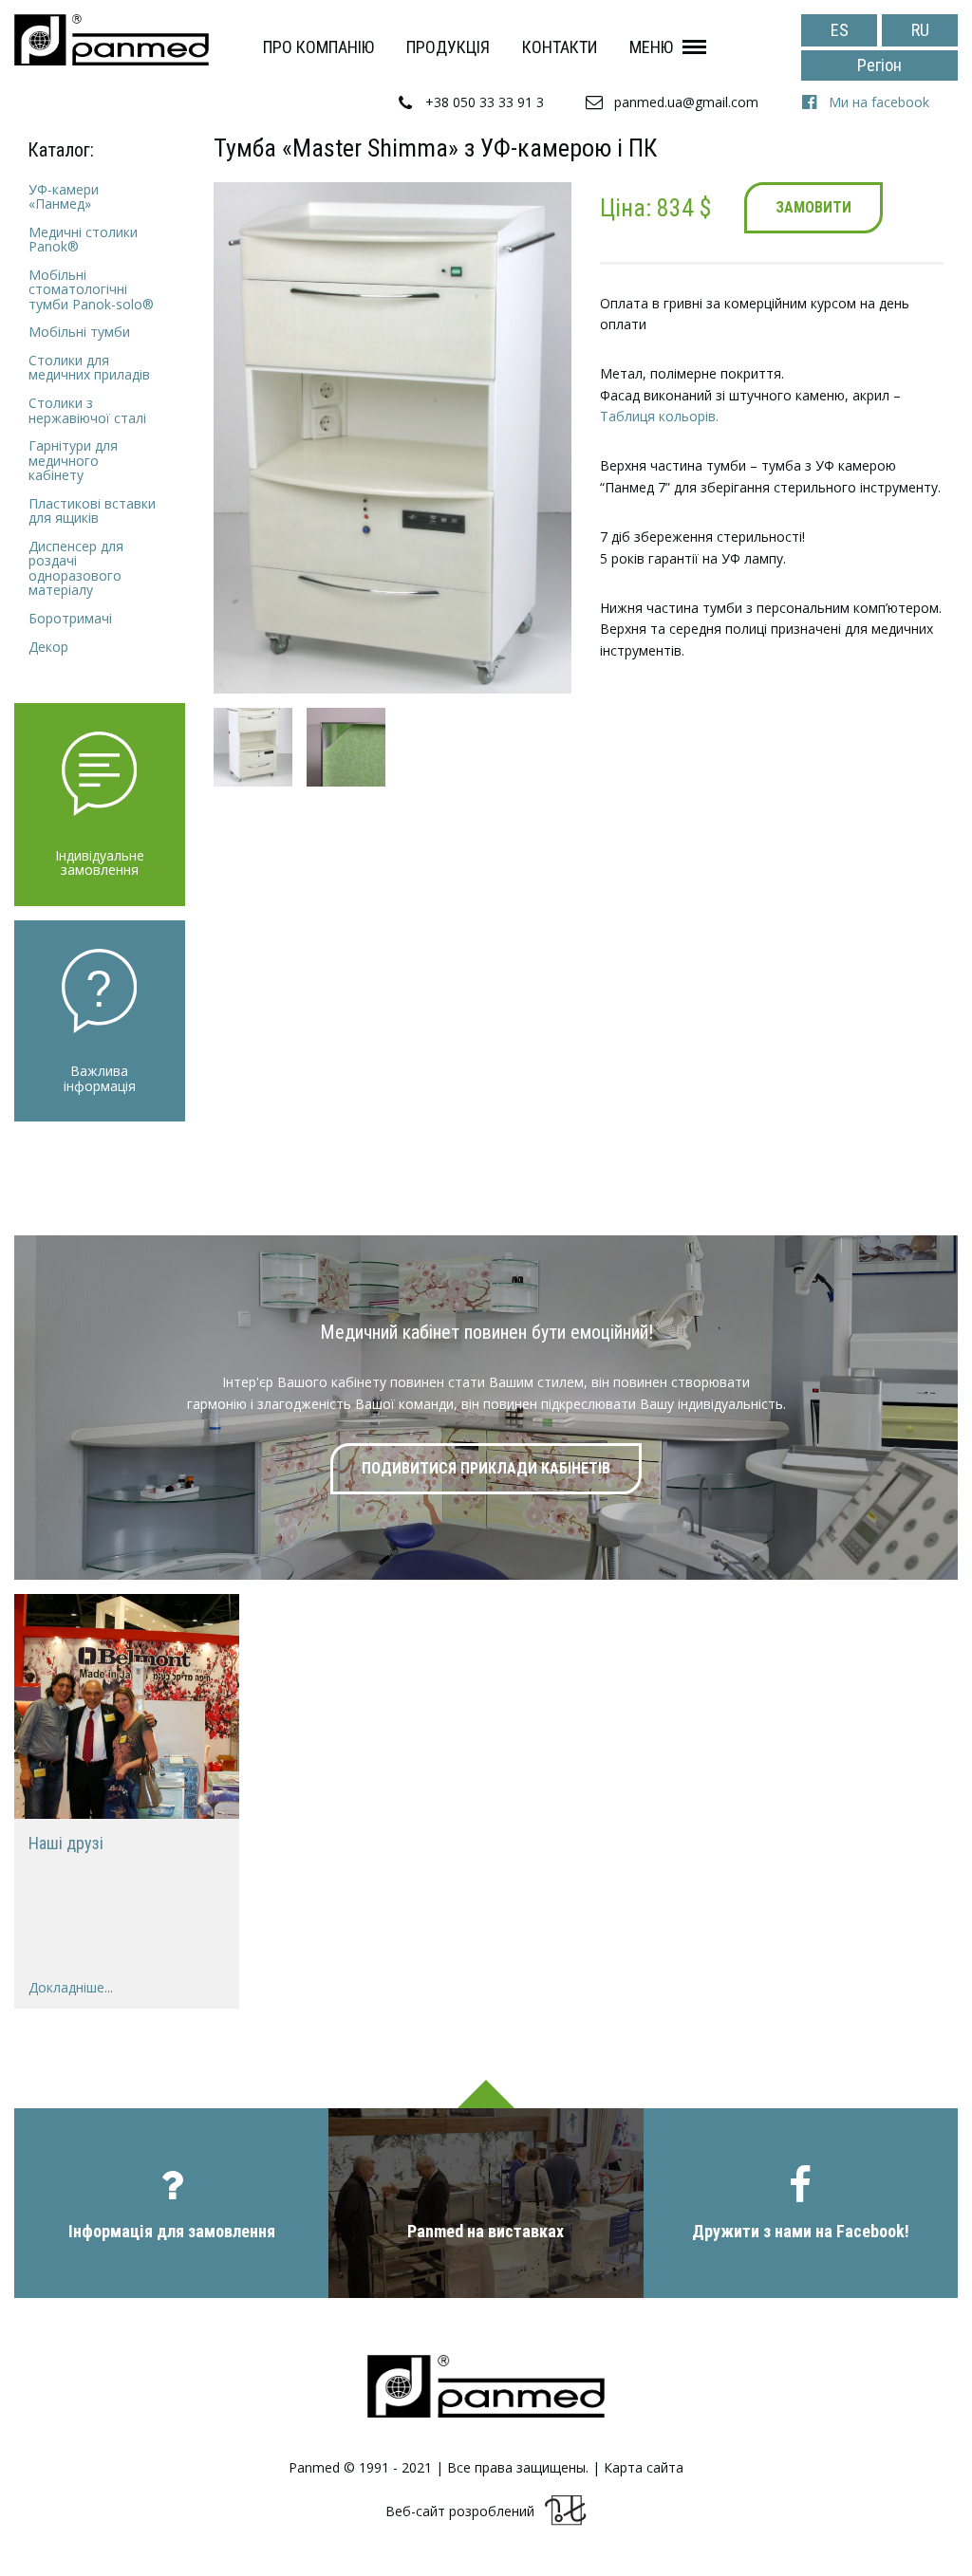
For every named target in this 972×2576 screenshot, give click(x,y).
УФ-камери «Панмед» (64, 197)
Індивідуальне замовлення (100, 863)
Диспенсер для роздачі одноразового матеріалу (76, 568)
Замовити (813, 207)
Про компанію (318, 47)
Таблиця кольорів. (659, 416)
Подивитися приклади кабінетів (486, 1468)
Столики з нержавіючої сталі (87, 410)
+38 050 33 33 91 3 (485, 102)
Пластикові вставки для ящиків (92, 511)
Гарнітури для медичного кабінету (73, 460)
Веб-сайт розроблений (460, 2511)
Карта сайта (644, 2468)
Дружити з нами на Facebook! (801, 2231)
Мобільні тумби (79, 332)
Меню (651, 47)
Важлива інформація (100, 1078)
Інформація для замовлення (172, 2231)
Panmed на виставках (486, 2231)
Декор (48, 647)
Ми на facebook (879, 102)
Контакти (560, 47)
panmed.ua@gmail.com (686, 102)
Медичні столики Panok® (83, 240)
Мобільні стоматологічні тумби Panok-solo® (91, 289)
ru (920, 30)
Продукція (448, 47)
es (840, 30)
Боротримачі (70, 618)
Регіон (879, 65)
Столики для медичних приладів (89, 368)
